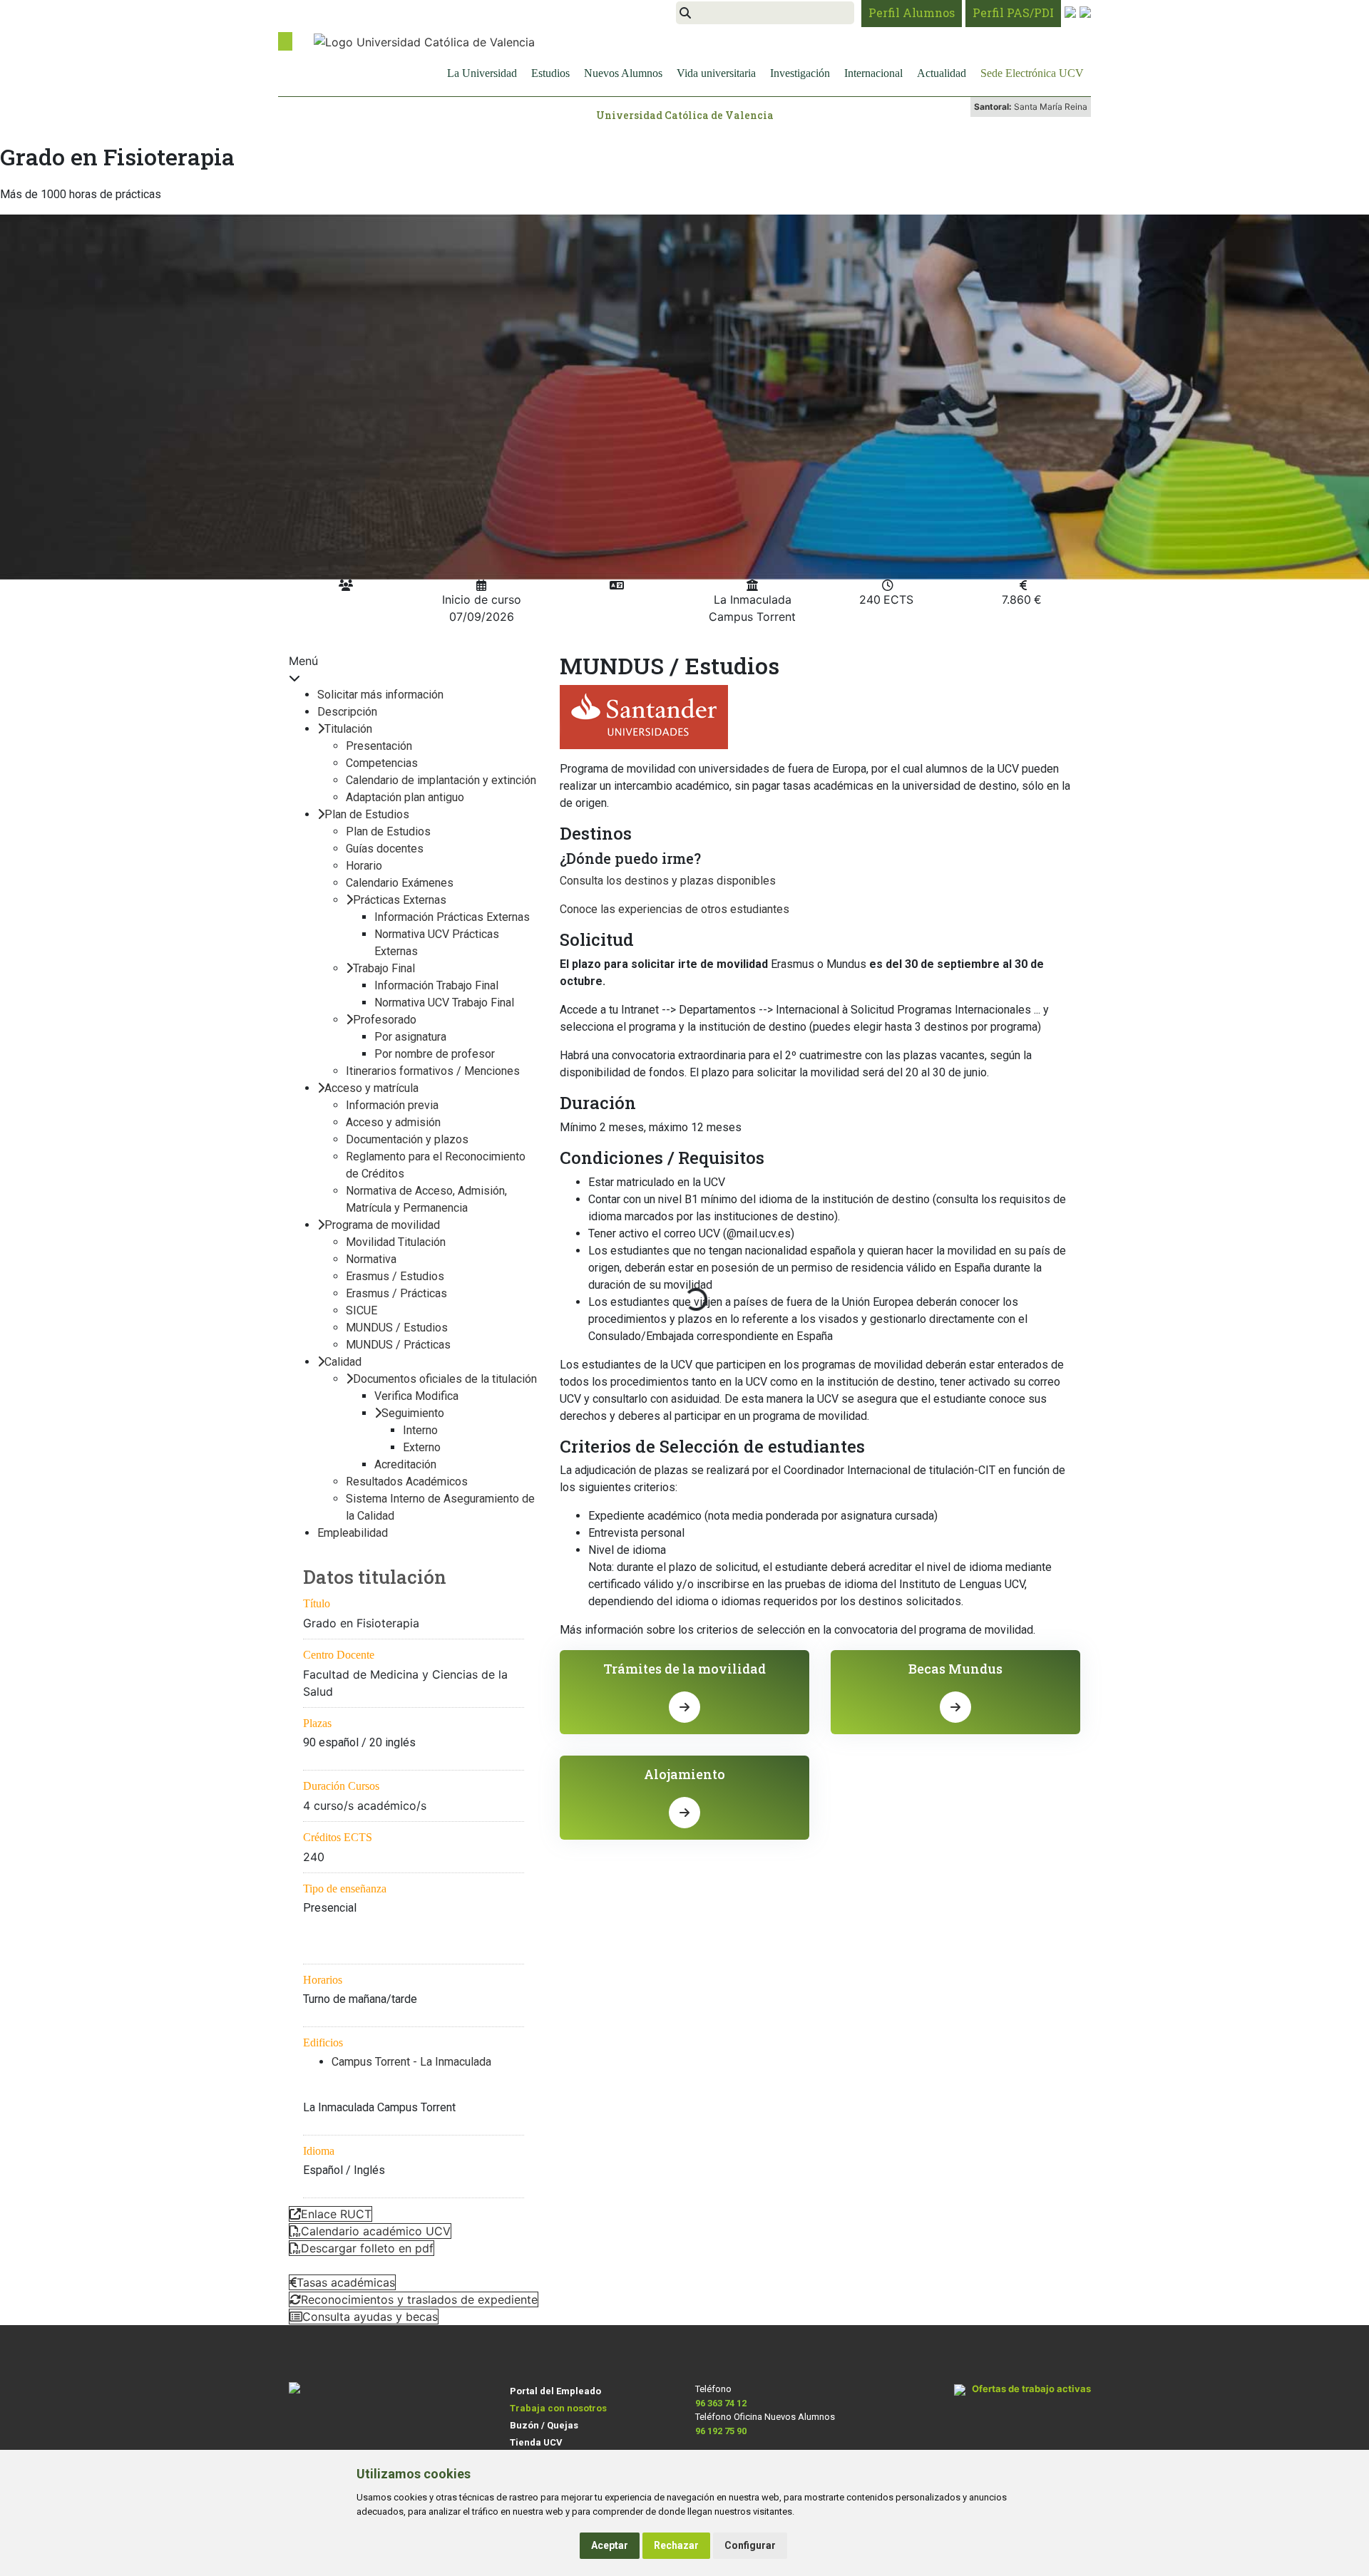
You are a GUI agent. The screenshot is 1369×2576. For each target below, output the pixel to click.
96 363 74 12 (721, 2403)
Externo (422, 1447)
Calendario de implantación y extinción (441, 780)
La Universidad (482, 73)
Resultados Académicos (407, 1482)
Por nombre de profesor (435, 1054)
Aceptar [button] (610, 2545)
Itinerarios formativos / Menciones (433, 1071)
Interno (420, 1430)
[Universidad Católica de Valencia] (424, 41)
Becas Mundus (955, 1669)
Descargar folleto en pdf (367, 2248)
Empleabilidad (353, 1533)
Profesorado (385, 1020)
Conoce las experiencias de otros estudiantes (675, 909)
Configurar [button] (750, 2545)
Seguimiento (413, 1413)
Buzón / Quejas (544, 2425)
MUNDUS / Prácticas (398, 1345)
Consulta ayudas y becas (370, 2317)
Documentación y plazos (407, 1139)
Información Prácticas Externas (452, 917)
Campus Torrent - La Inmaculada (411, 2062)
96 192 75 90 (721, 2431)
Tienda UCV (536, 2442)
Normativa (371, 1259)
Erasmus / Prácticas (396, 1293)
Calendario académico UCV (376, 2231)
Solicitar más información (380, 695)
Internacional (873, 73)
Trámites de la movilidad (684, 1669)
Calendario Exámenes (400, 883)
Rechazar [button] (676, 2545)
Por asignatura (410, 1037)
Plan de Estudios (367, 814)
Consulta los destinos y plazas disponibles (668, 881)
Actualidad (942, 73)
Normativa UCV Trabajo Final (444, 1003)
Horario (364, 866)
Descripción (347, 712)
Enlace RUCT (336, 2214)
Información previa (392, 1105)
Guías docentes (385, 849)
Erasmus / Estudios (395, 1276)
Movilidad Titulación (396, 1242)
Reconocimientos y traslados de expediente (419, 2299)
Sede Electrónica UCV (1032, 73)
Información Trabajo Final (436, 985)
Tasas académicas (346, 2282)
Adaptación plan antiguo (405, 797)
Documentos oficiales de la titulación (445, 1379)
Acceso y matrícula (371, 1088)
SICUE (362, 1310)
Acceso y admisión (393, 1122)
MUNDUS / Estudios (397, 1328)
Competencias (382, 763)
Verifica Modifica (416, 1396)
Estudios (550, 73)
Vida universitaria (716, 73)
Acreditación (405, 1464)
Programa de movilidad (382, 1225)
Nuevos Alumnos (623, 73)
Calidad (343, 1362)
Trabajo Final (384, 968)
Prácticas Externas (400, 900)
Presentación (379, 746)
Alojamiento (684, 1774)
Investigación (800, 73)
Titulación (348, 729)
